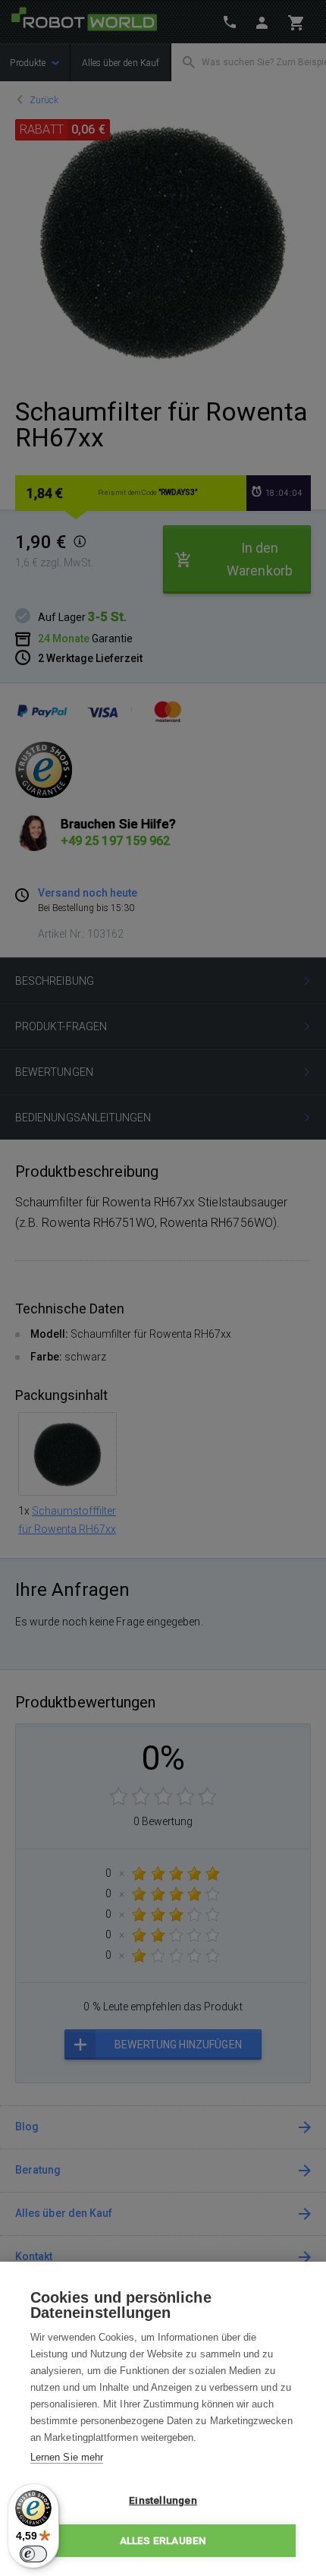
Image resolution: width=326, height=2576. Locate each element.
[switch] (33, 2554)
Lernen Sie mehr (67, 2457)
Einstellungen (163, 2500)
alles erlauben (163, 2540)
